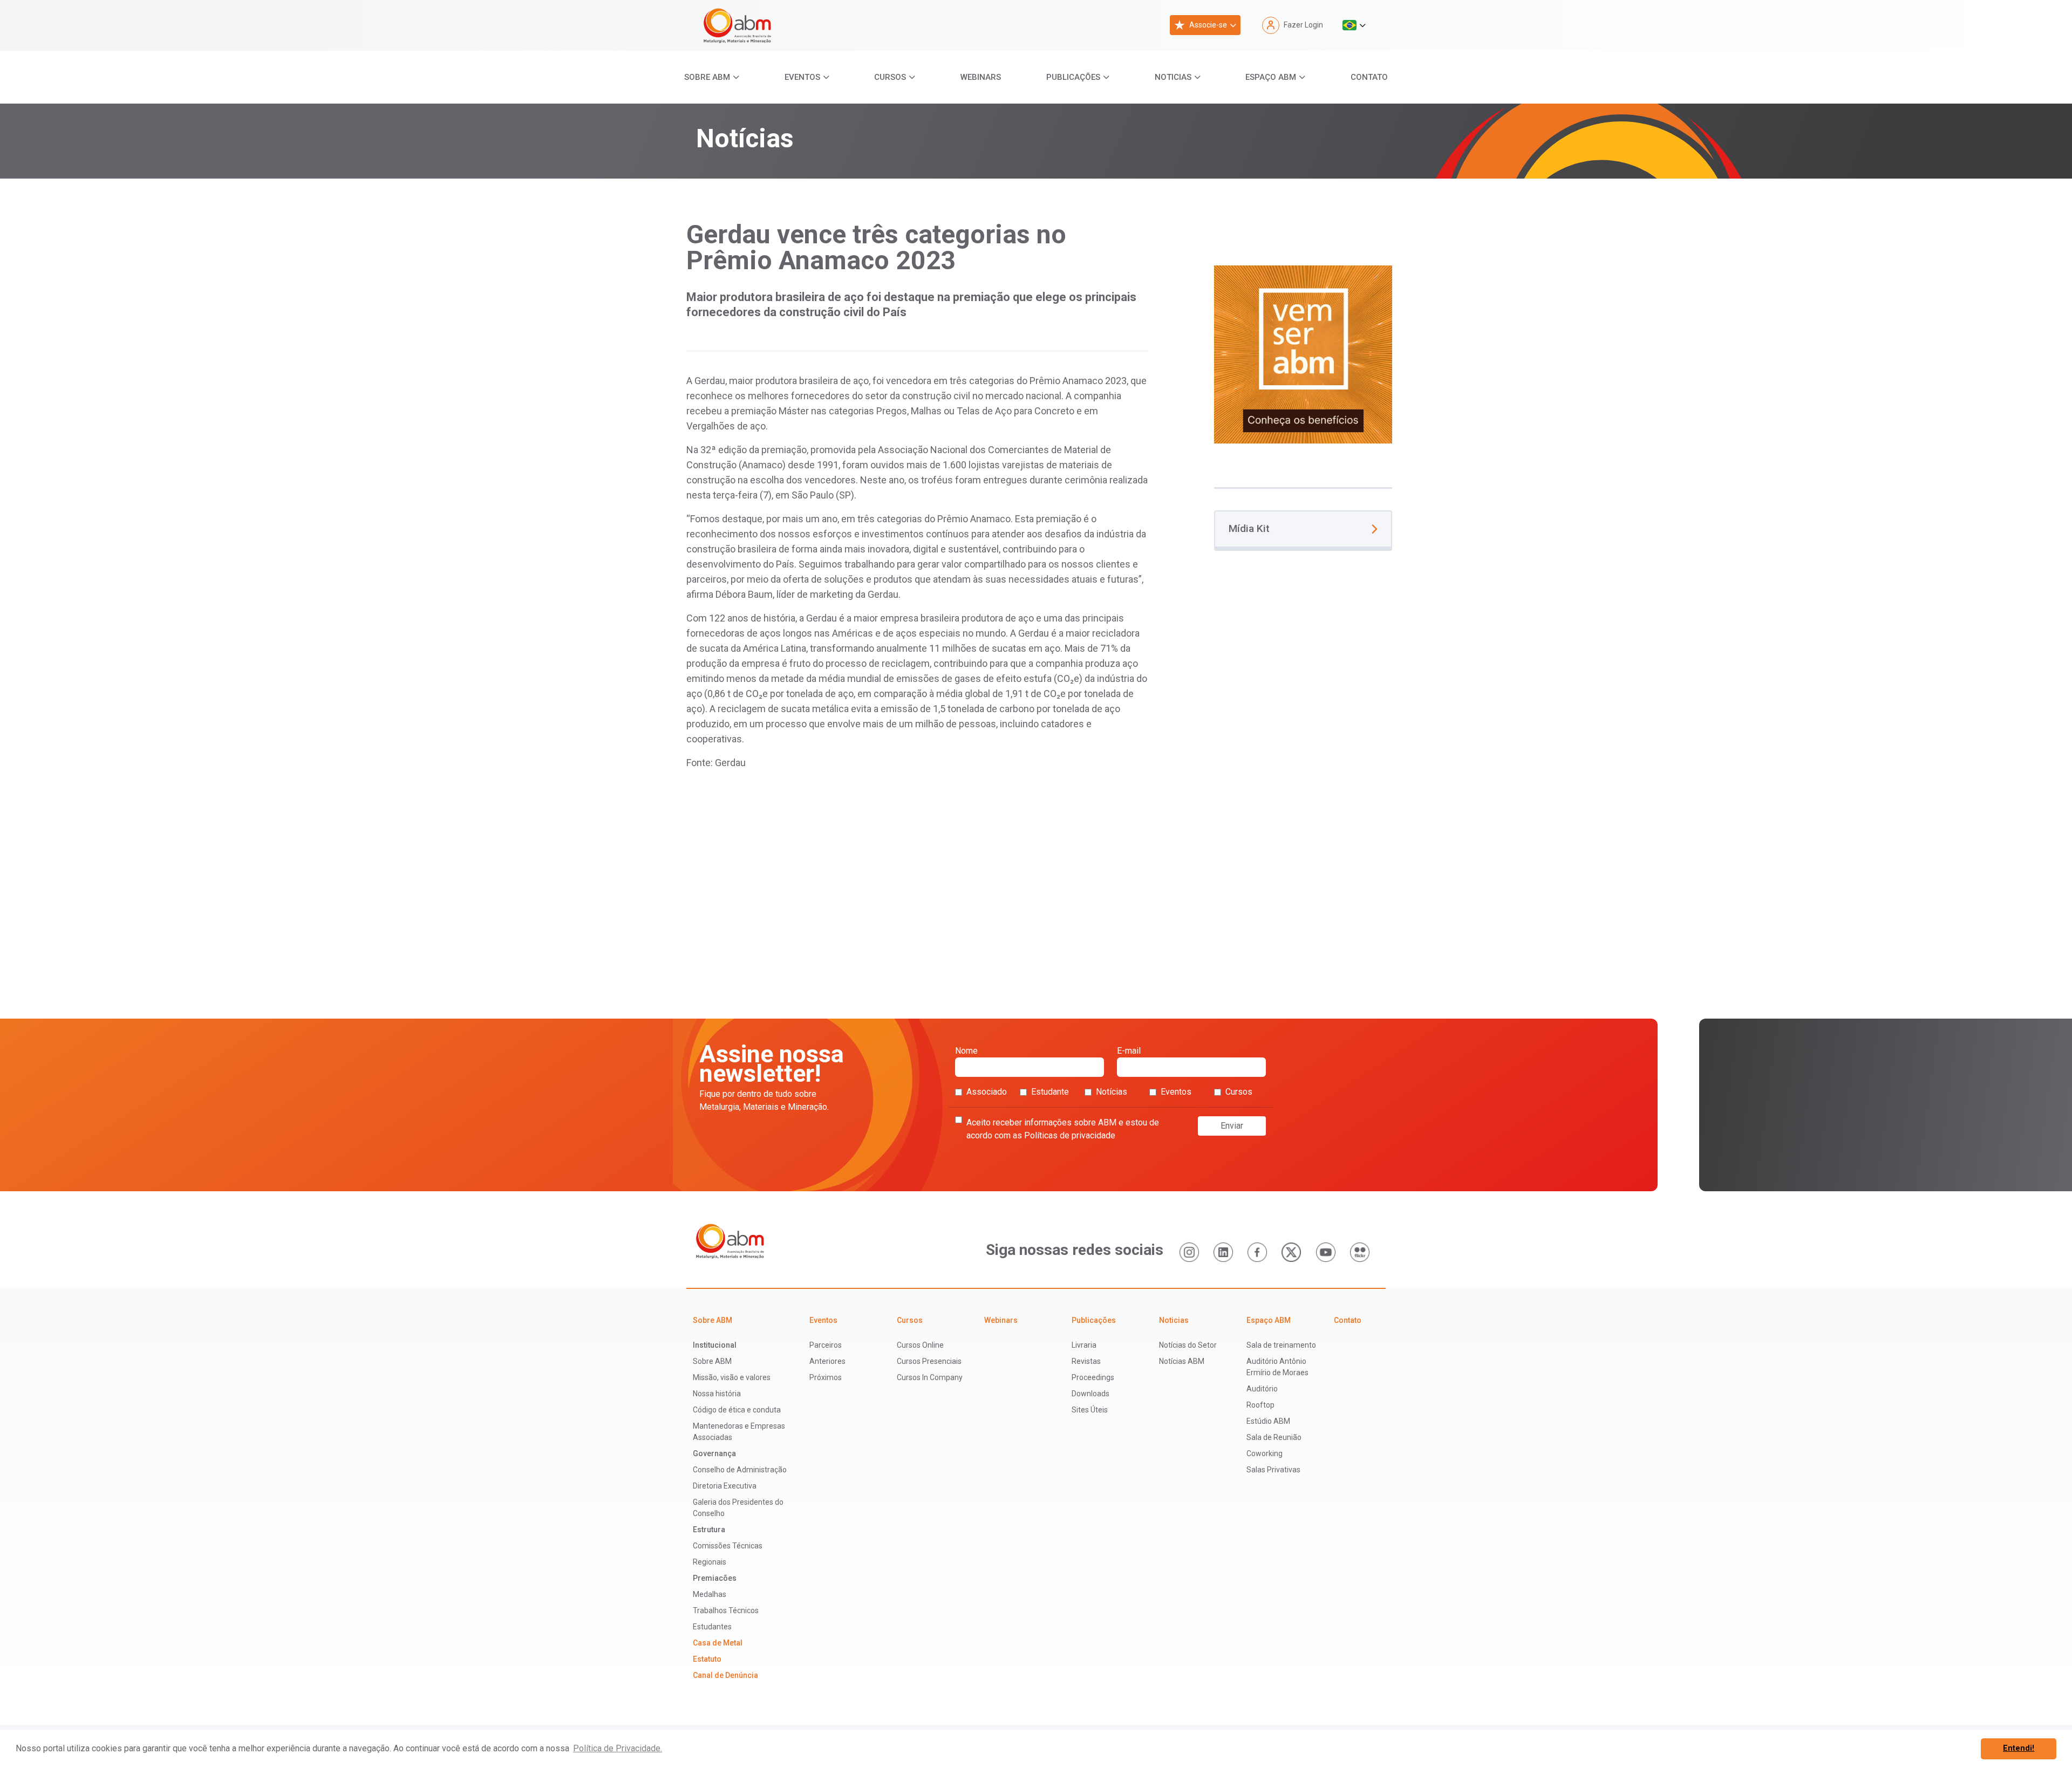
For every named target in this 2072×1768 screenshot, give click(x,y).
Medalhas (710, 1594)
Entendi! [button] (2019, 1748)
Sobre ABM (707, 77)
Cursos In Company (930, 1377)
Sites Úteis (1090, 1410)
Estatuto (707, 1659)
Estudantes (712, 1627)
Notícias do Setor (1188, 1345)
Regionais (710, 1562)
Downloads (1090, 1394)
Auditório (1262, 1389)
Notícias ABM (1182, 1361)
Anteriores (827, 1361)
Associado (987, 1092)
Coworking (1265, 1453)
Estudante (1050, 1092)
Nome (966, 1051)
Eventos (802, 77)
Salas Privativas (1273, 1470)
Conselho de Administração (740, 1470)
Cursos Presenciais (929, 1361)
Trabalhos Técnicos (726, 1610)
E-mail (1129, 1051)
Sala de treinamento (1281, 1345)
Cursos (890, 77)
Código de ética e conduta (737, 1410)
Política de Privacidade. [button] (618, 1748)
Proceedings (1093, 1377)
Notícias (1112, 1092)
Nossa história (717, 1394)
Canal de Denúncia (725, 1675)
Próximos (826, 1377)
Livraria (1084, 1345)
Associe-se (1208, 25)
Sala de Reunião (1274, 1437)
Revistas (1086, 1361)
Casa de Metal (718, 1643)
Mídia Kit (1249, 528)
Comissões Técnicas (728, 1546)
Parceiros (826, 1345)
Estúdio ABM (1268, 1421)
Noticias (1173, 77)
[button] (1354, 25)
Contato (1369, 77)
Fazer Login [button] (1303, 25)
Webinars (981, 77)
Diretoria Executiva (725, 1486)
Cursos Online (920, 1345)
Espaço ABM (1271, 77)
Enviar (1232, 1126)
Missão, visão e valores (732, 1377)
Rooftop (1260, 1405)
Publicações (1073, 77)
